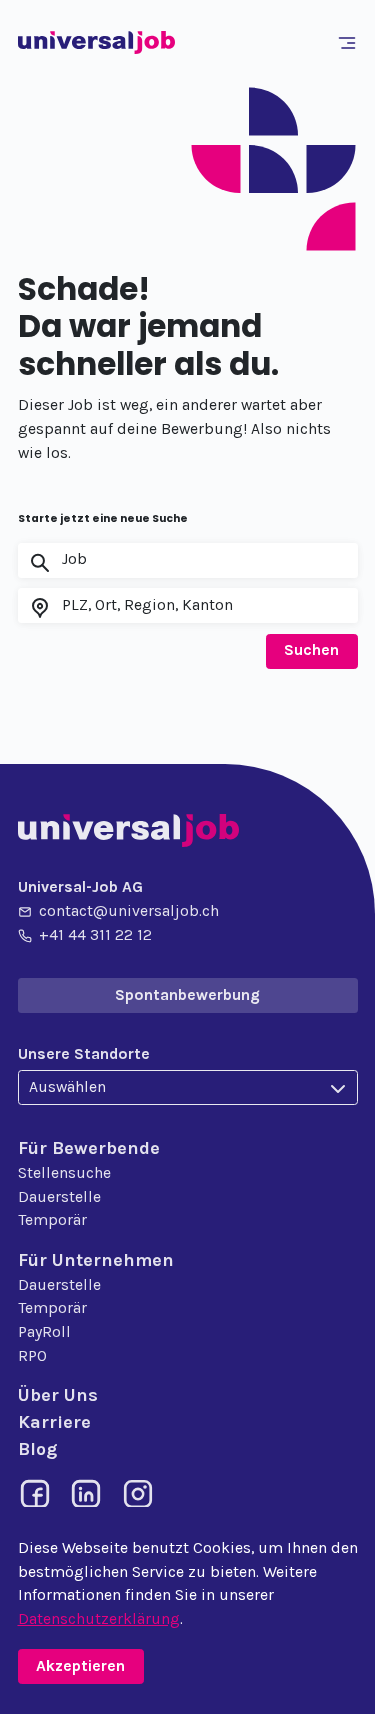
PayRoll (44, 1332)
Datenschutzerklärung (99, 1619)
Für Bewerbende (89, 1148)
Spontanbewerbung (187, 995)
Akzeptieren (80, 1666)
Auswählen (67, 1087)
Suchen (311, 650)
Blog (37, 1449)
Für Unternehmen (96, 1260)
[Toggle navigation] (350, 43)
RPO (32, 1356)
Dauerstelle (59, 1197)
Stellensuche (64, 1173)
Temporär (52, 1220)
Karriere (54, 1422)
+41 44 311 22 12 (95, 935)
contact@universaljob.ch (129, 911)
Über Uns (58, 1395)
